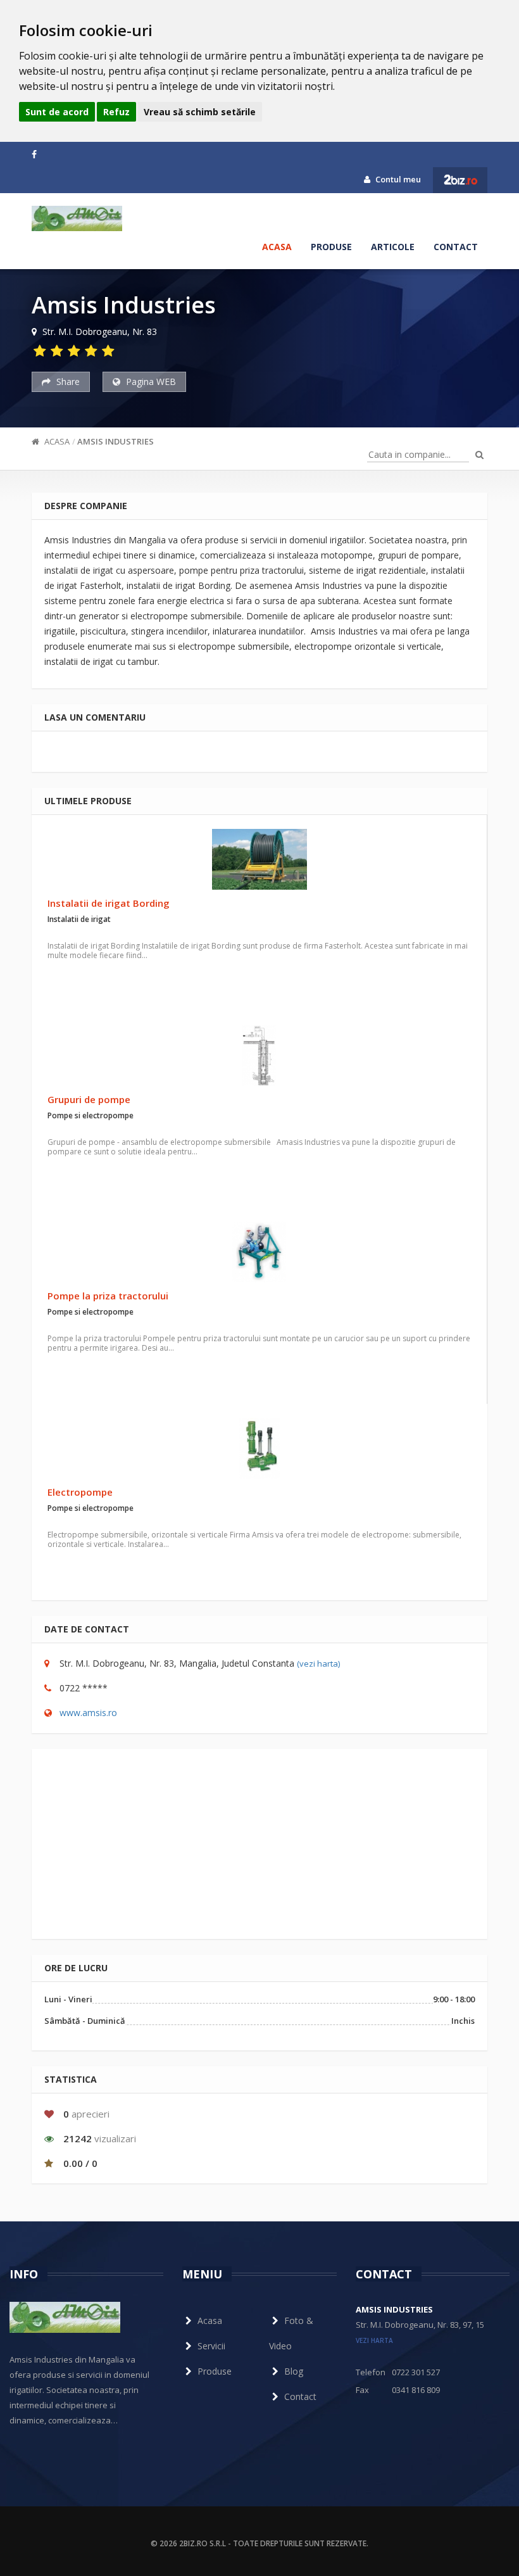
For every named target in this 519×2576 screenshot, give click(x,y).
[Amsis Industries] (77, 218)
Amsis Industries (116, 441)
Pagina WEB (150, 382)
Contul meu (397, 179)
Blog (294, 2371)
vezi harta (374, 2340)
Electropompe (80, 1492)
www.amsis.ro (88, 1713)
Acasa (277, 247)
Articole (393, 247)
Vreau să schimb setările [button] (200, 112)
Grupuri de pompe (89, 1099)
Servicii (211, 2346)
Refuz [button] (116, 112)
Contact (456, 247)
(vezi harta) (318, 1664)
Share (67, 382)
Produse (331, 247)
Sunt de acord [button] (57, 112)
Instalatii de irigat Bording (109, 903)
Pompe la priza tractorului (108, 1296)
